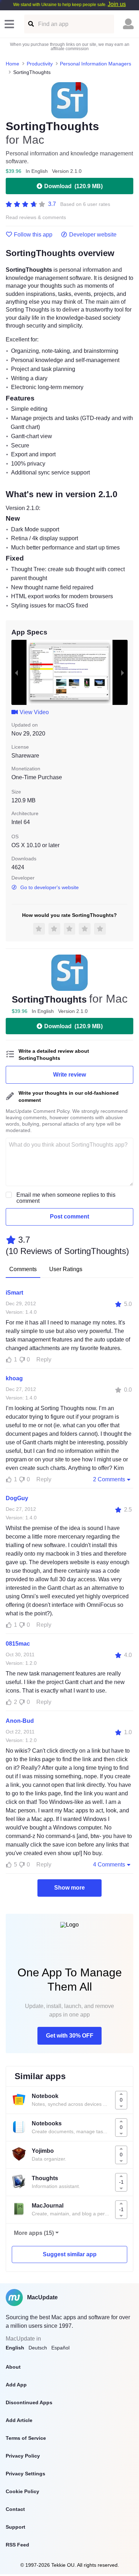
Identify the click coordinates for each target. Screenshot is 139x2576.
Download (73, 186)
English (15, 2348)
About (13, 2367)
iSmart (14, 1293)
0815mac (18, 1644)
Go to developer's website (50, 887)
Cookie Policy (22, 2491)
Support (16, 2527)
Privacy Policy (23, 2456)
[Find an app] (30, 24)
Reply (44, 1359)
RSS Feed (17, 2545)
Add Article (19, 2420)
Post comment (69, 1217)
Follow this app (33, 235)
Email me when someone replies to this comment (66, 1198)
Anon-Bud (20, 1721)
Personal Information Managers (96, 64)
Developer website (93, 235)
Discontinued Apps (29, 2402)
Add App (16, 2385)
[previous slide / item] (16, 673)
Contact (15, 2509)
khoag (14, 1378)
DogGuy (17, 1498)
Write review (69, 1075)
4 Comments (109, 1865)
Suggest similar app (70, 2254)
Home (12, 64)
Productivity (40, 64)
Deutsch (38, 2348)
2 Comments (109, 1479)
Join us (117, 4)
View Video (34, 712)
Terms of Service (26, 2438)
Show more (69, 1888)
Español (60, 2348)
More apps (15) (34, 2233)
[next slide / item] (123, 673)
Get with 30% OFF (70, 2036)
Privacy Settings (25, 2474)
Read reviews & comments (36, 217)
